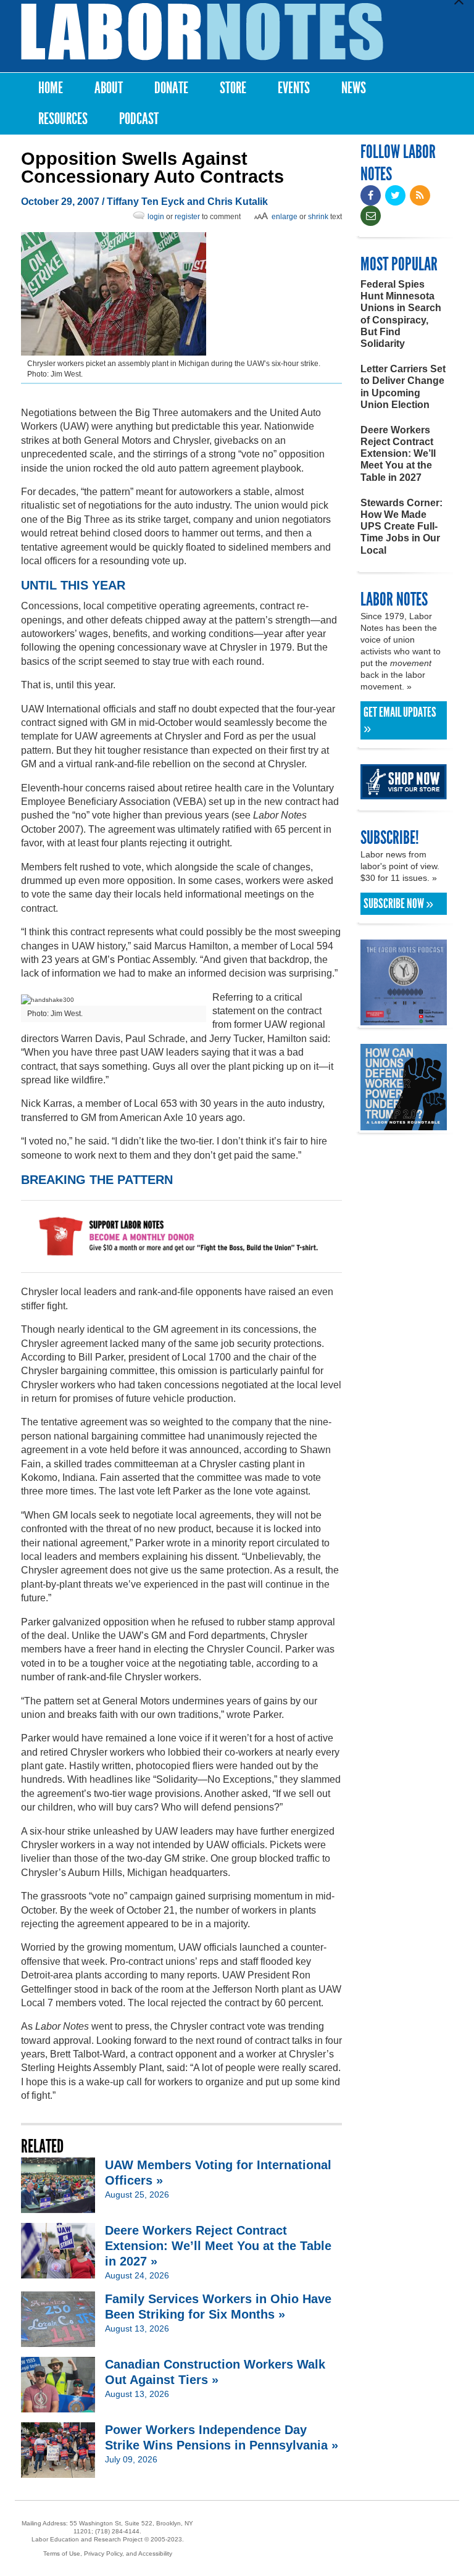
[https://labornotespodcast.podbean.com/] (404, 1019)
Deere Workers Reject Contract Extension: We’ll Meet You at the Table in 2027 (398, 454)
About (109, 88)
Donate (171, 88)
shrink (318, 217)
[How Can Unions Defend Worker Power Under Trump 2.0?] (404, 1124)
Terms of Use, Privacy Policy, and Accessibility (108, 2553)
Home (51, 88)
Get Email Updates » (400, 720)
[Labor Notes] (202, 32)
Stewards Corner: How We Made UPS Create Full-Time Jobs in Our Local (401, 527)
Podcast (139, 119)
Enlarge (285, 217)
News (354, 88)
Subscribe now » (398, 904)
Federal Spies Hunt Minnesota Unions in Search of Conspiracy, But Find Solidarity (401, 314)
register (187, 217)
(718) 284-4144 (117, 2531)
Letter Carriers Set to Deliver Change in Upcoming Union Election (403, 387)
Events (294, 88)
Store (233, 88)
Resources (63, 119)
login (156, 217)
